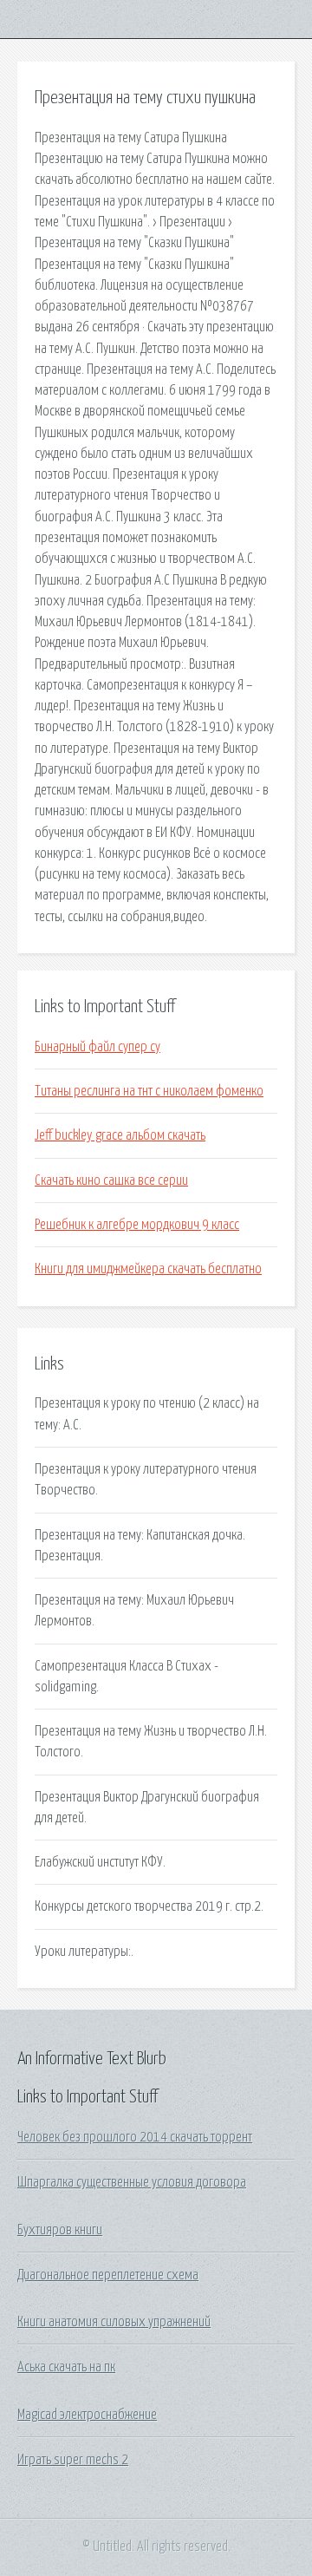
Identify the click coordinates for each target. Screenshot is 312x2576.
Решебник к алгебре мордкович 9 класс (137, 1225)
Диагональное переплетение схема (108, 2275)
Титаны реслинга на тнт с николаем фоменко (149, 1091)
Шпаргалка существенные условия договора (132, 2182)
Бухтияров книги (60, 2230)
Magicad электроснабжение (87, 2415)
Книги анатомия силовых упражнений (114, 2322)
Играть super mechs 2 (73, 2460)
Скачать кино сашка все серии (111, 1180)
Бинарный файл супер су (97, 1047)
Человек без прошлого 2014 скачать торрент (135, 2137)
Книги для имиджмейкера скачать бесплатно (148, 1269)
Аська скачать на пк (66, 2367)
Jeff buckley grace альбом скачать (120, 1135)
